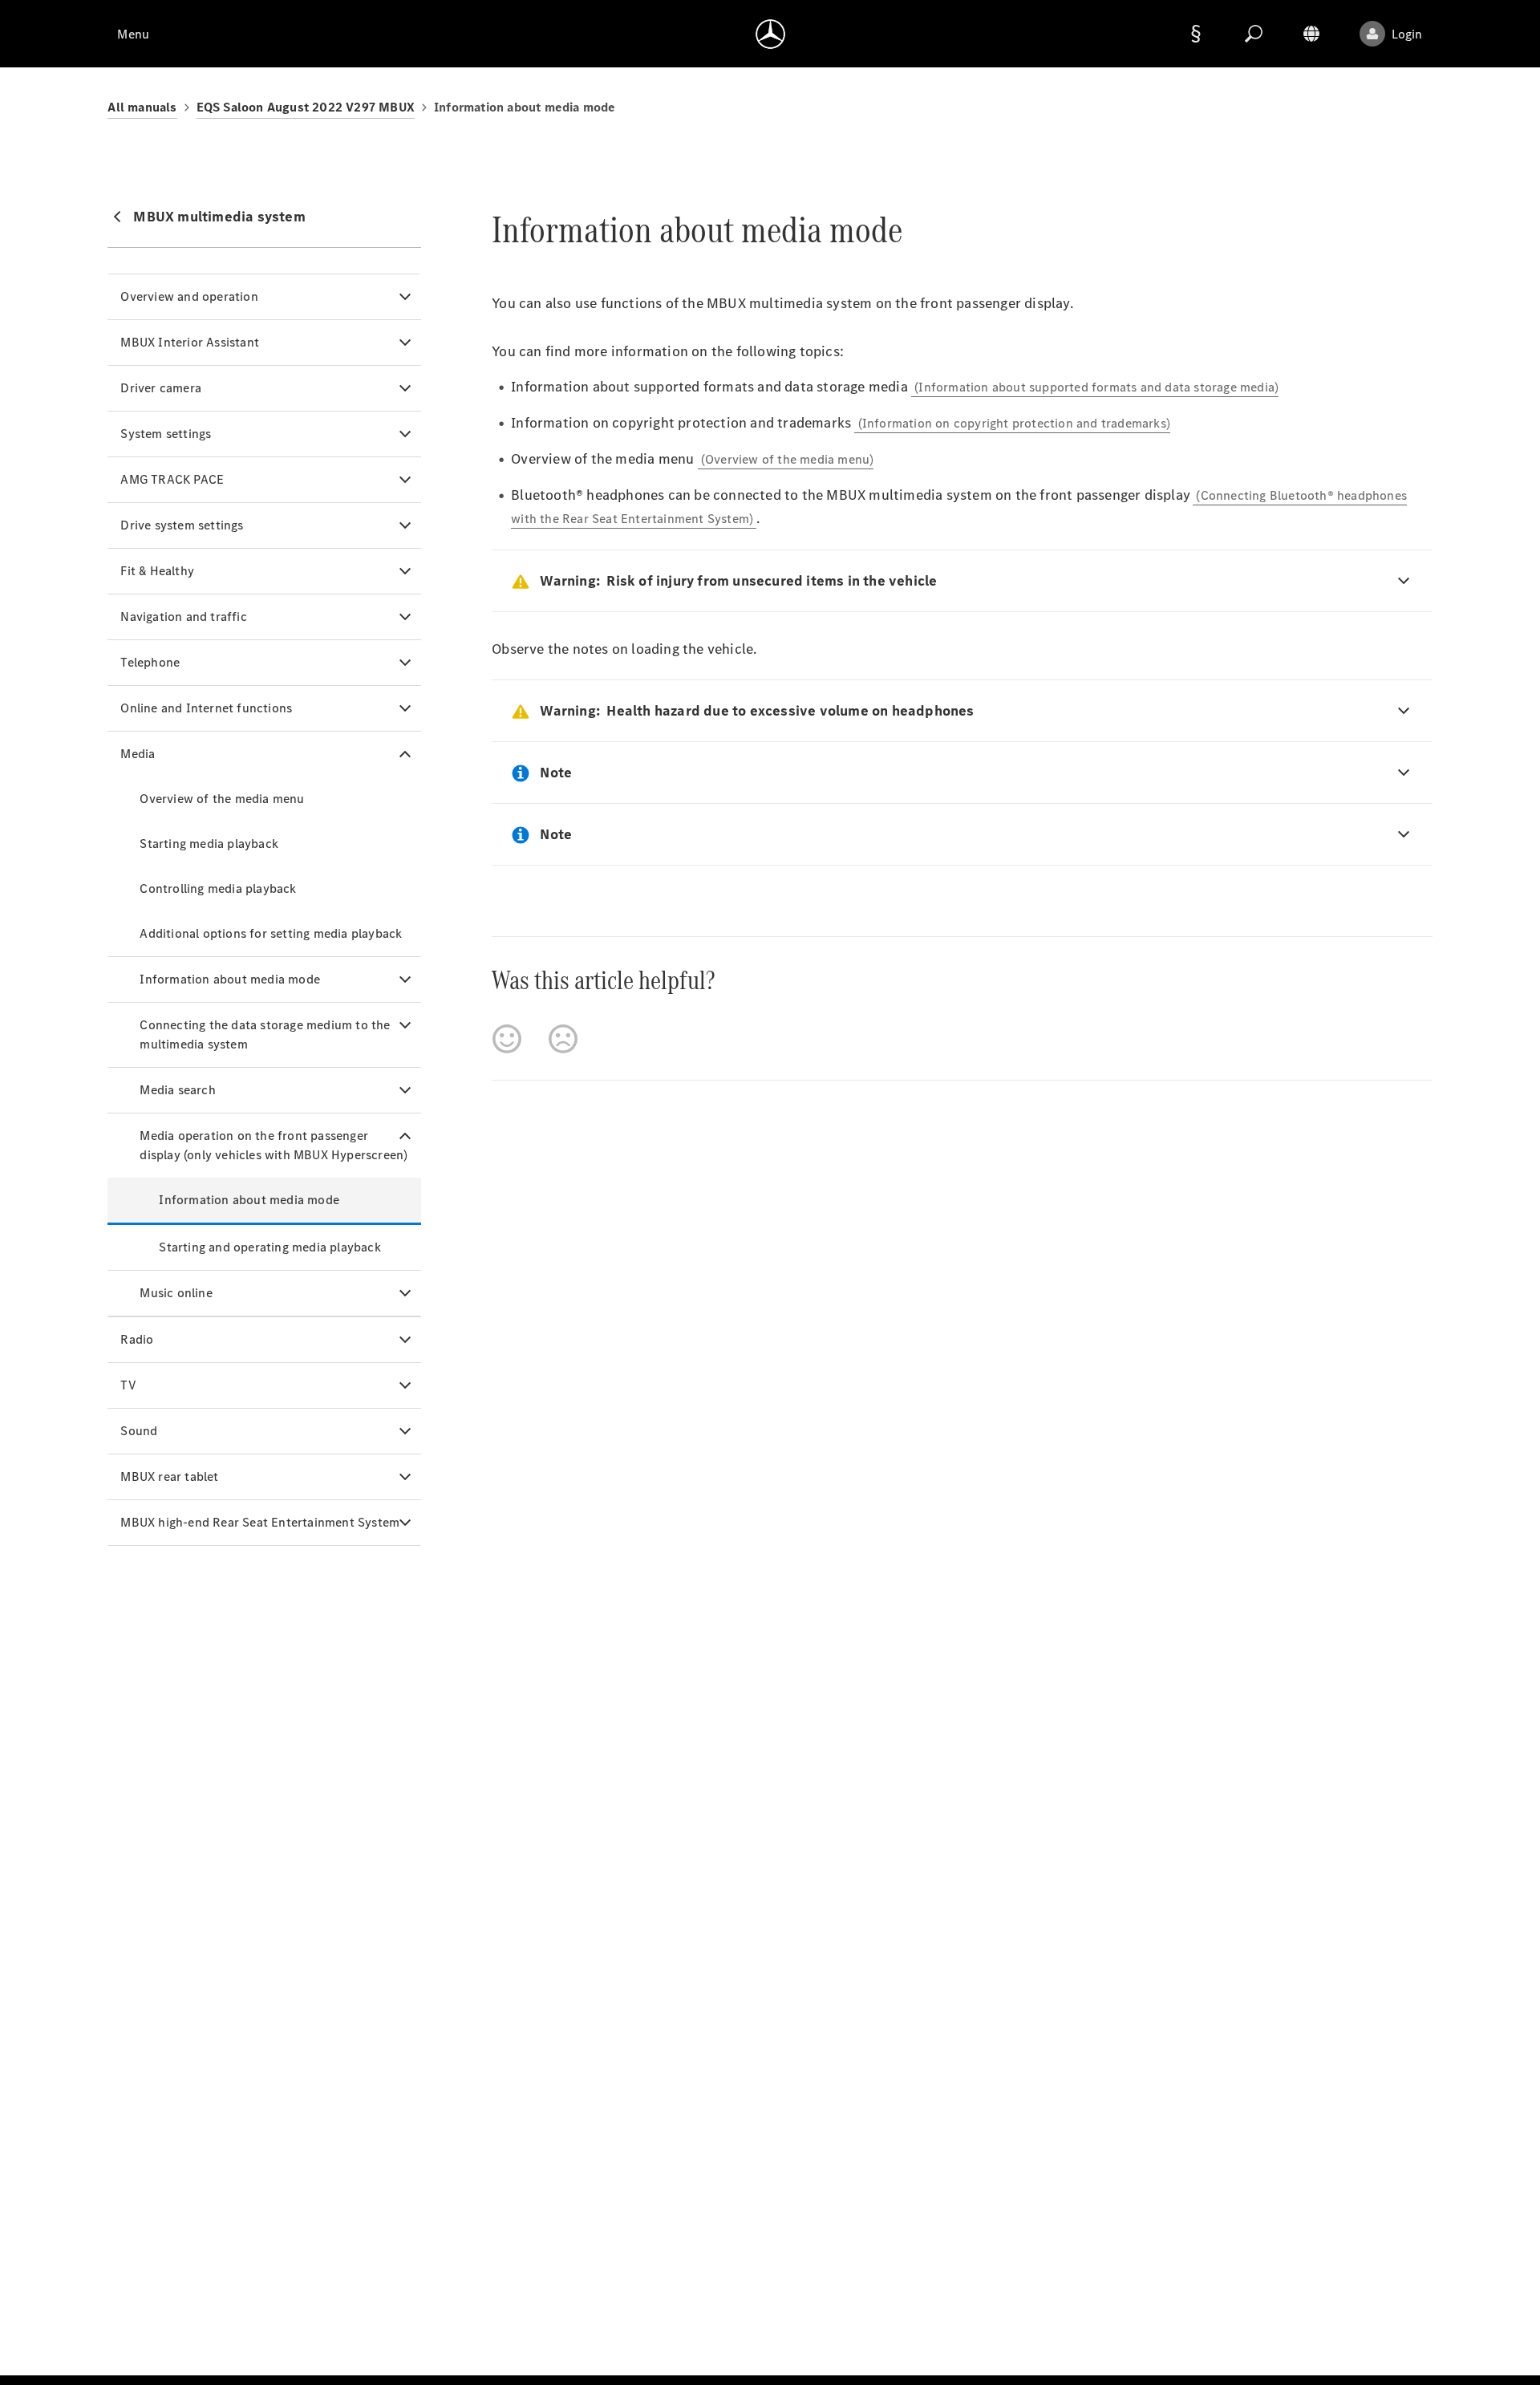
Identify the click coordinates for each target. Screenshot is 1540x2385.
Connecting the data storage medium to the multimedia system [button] (265, 1034)
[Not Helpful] (563, 1039)
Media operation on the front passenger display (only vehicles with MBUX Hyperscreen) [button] (274, 1145)
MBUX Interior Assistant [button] (190, 342)
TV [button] (128, 1385)
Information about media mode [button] (230, 979)
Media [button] (138, 754)
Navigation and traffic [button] (183, 617)
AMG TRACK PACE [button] (172, 479)
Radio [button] (137, 1339)
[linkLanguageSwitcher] (1311, 34)
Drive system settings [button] (182, 525)
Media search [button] (177, 1090)
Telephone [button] (150, 662)
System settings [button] (166, 434)
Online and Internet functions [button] (206, 708)
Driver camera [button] (161, 388)
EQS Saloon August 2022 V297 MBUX (306, 107)
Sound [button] (139, 1431)
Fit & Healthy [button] (157, 571)
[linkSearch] (1254, 34)
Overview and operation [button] (189, 296)
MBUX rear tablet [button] (169, 1476)
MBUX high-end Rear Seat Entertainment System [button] (260, 1522)
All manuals (142, 107)
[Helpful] (507, 1039)
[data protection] (1196, 34)
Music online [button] (176, 1293)
